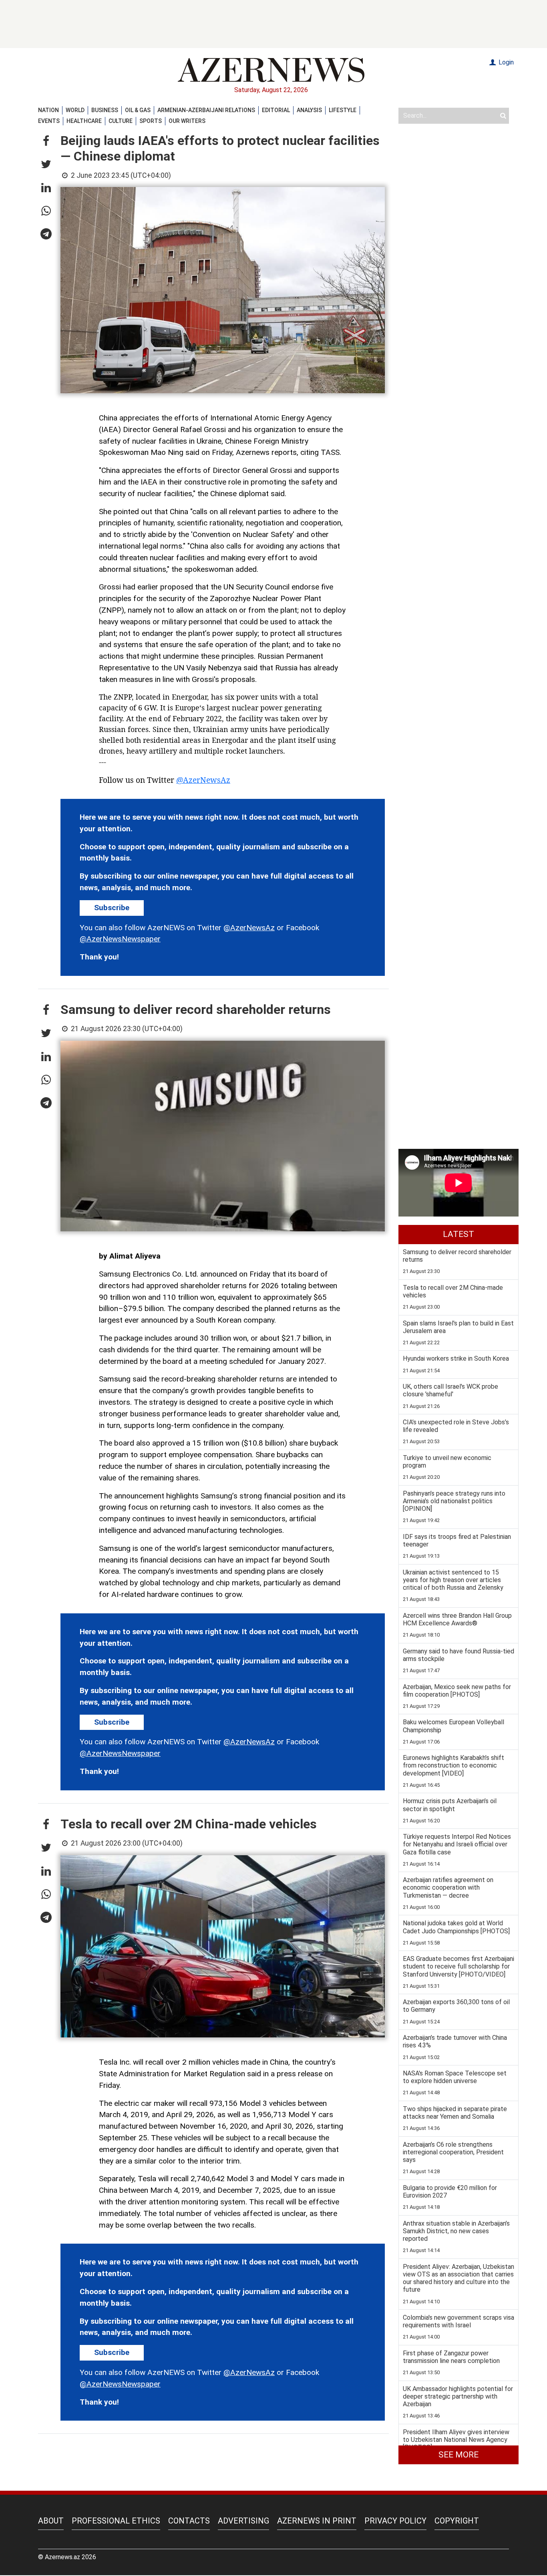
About (51, 2521)
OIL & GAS (138, 110)
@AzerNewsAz (203, 780)
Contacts (189, 2521)
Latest (459, 1234)
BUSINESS (105, 110)
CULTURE (121, 121)
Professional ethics (116, 2521)
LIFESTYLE (343, 110)
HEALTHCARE (84, 121)
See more (459, 2455)
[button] (46, 141)
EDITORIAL (276, 110)
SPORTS (151, 121)
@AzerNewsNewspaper (120, 939)
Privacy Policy (395, 2521)
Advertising (243, 2521)
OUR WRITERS (187, 121)
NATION (48, 110)
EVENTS (49, 121)
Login (505, 62)
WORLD (75, 110)
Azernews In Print (317, 2521)
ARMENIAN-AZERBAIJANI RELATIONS (206, 110)
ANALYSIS (309, 110)
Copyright (457, 2521)
